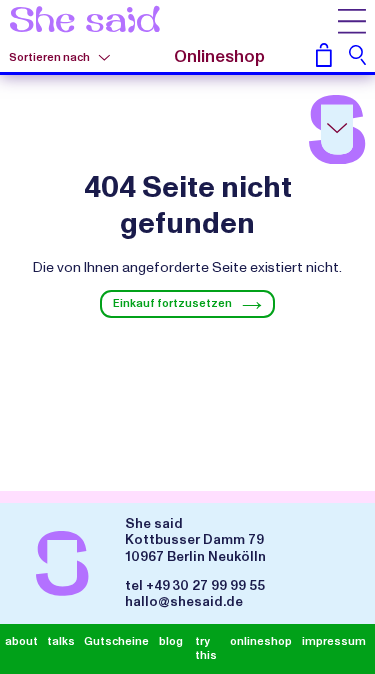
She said (85, 22)
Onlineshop (219, 57)
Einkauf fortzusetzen (172, 303)
